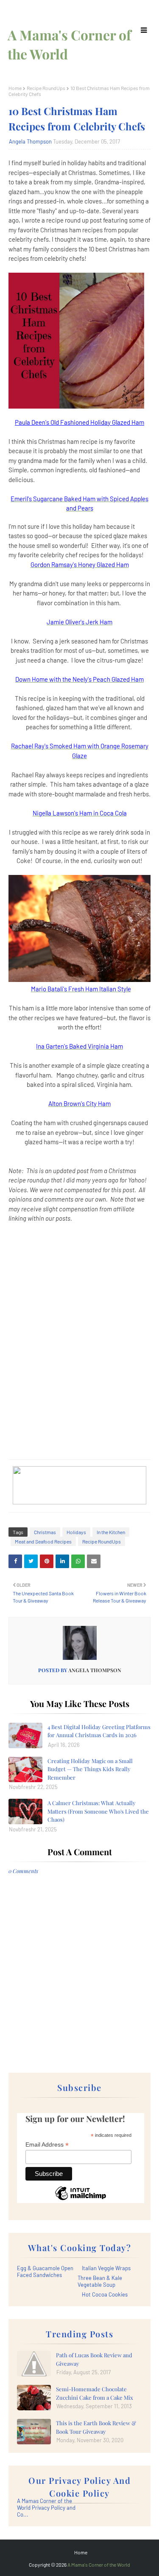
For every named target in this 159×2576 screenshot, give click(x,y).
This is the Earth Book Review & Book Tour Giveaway (96, 2427)
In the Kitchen (111, 1532)
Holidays (76, 1532)
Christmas (45, 1532)
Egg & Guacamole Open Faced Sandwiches (45, 2271)
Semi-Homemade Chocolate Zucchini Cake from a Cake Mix (95, 2393)
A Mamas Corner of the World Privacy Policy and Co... (46, 2508)
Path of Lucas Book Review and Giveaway (94, 2359)
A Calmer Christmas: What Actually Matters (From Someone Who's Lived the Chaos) (98, 1811)
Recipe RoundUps (46, 88)
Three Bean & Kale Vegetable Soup (100, 2281)
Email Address (47, 2145)
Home (15, 88)
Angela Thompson (30, 141)
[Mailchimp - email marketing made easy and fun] (81, 2200)
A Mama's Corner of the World (99, 2565)
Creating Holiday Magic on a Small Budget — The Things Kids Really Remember (90, 1769)
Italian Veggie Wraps (106, 2268)
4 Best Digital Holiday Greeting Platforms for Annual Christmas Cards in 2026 (99, 1731)
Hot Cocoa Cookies (105, 2294)
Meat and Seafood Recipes (43, 1541)
